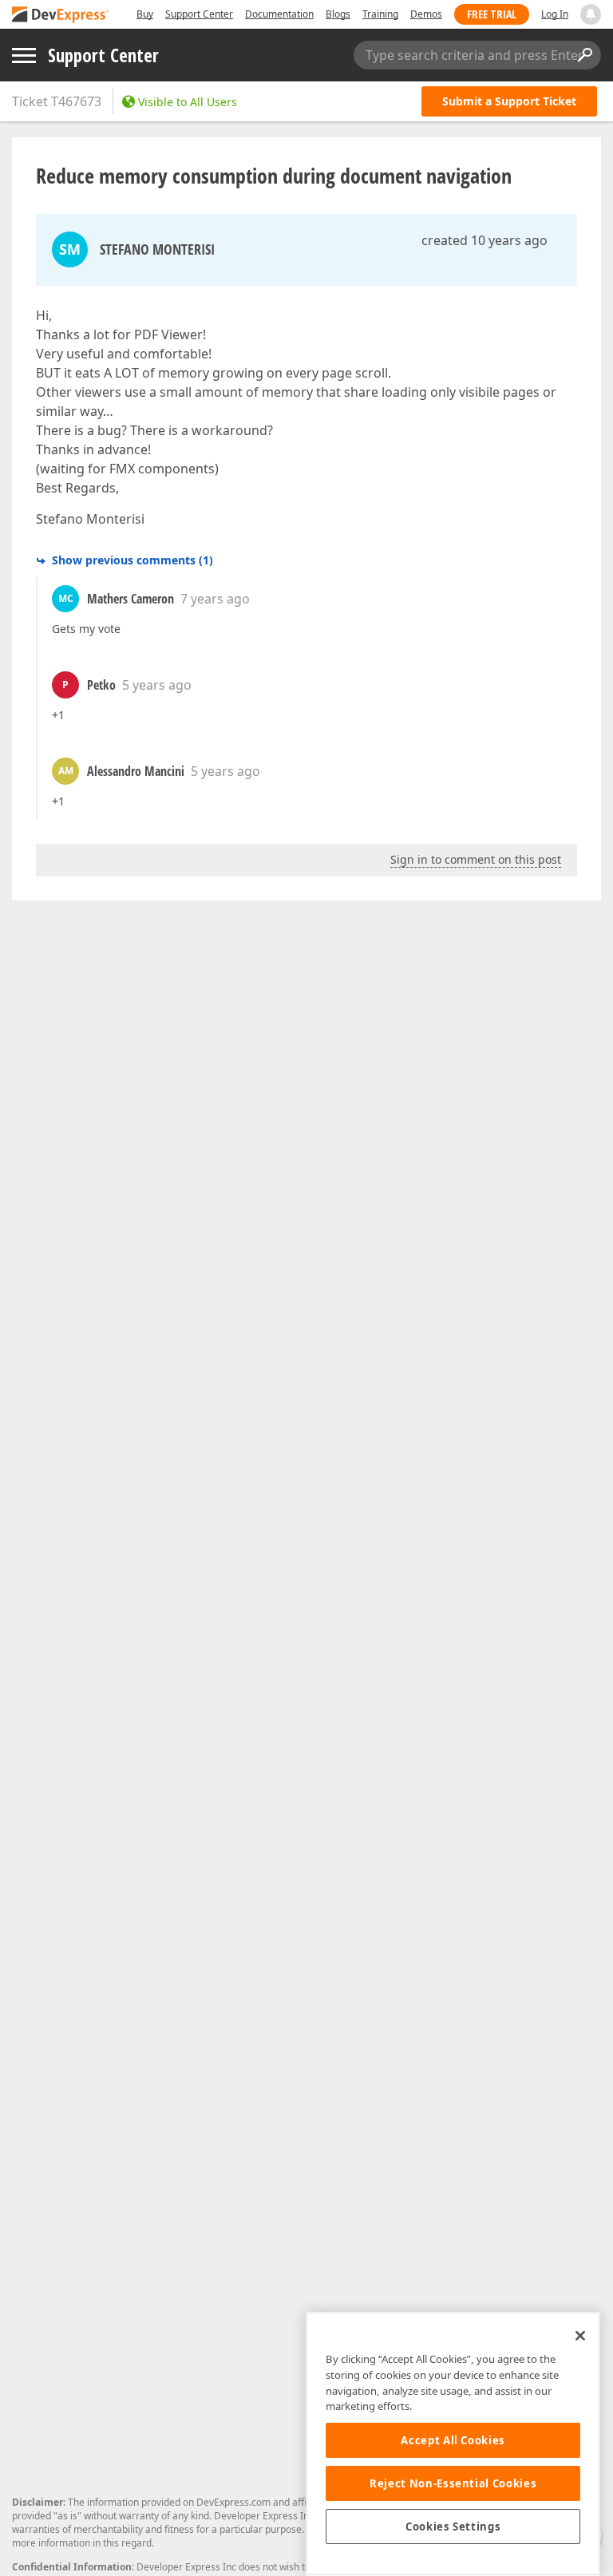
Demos (426, 14)
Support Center (199, 14)
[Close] (580, 2336)
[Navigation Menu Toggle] (24, 55)
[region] (453, 2444)
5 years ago (157, 685)
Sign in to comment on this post (476, 859)
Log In (555, 14)
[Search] (584, 55)
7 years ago (215, 599)
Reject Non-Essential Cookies (453, 2483)
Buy (145, 14)
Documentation (279, 14)
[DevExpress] (61, 16)
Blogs (338, 14)
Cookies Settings (453, 2527)
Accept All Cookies (453, 2440)
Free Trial (492, 14)
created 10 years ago (484, 240)
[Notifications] (591, 14)
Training (380, 14)
